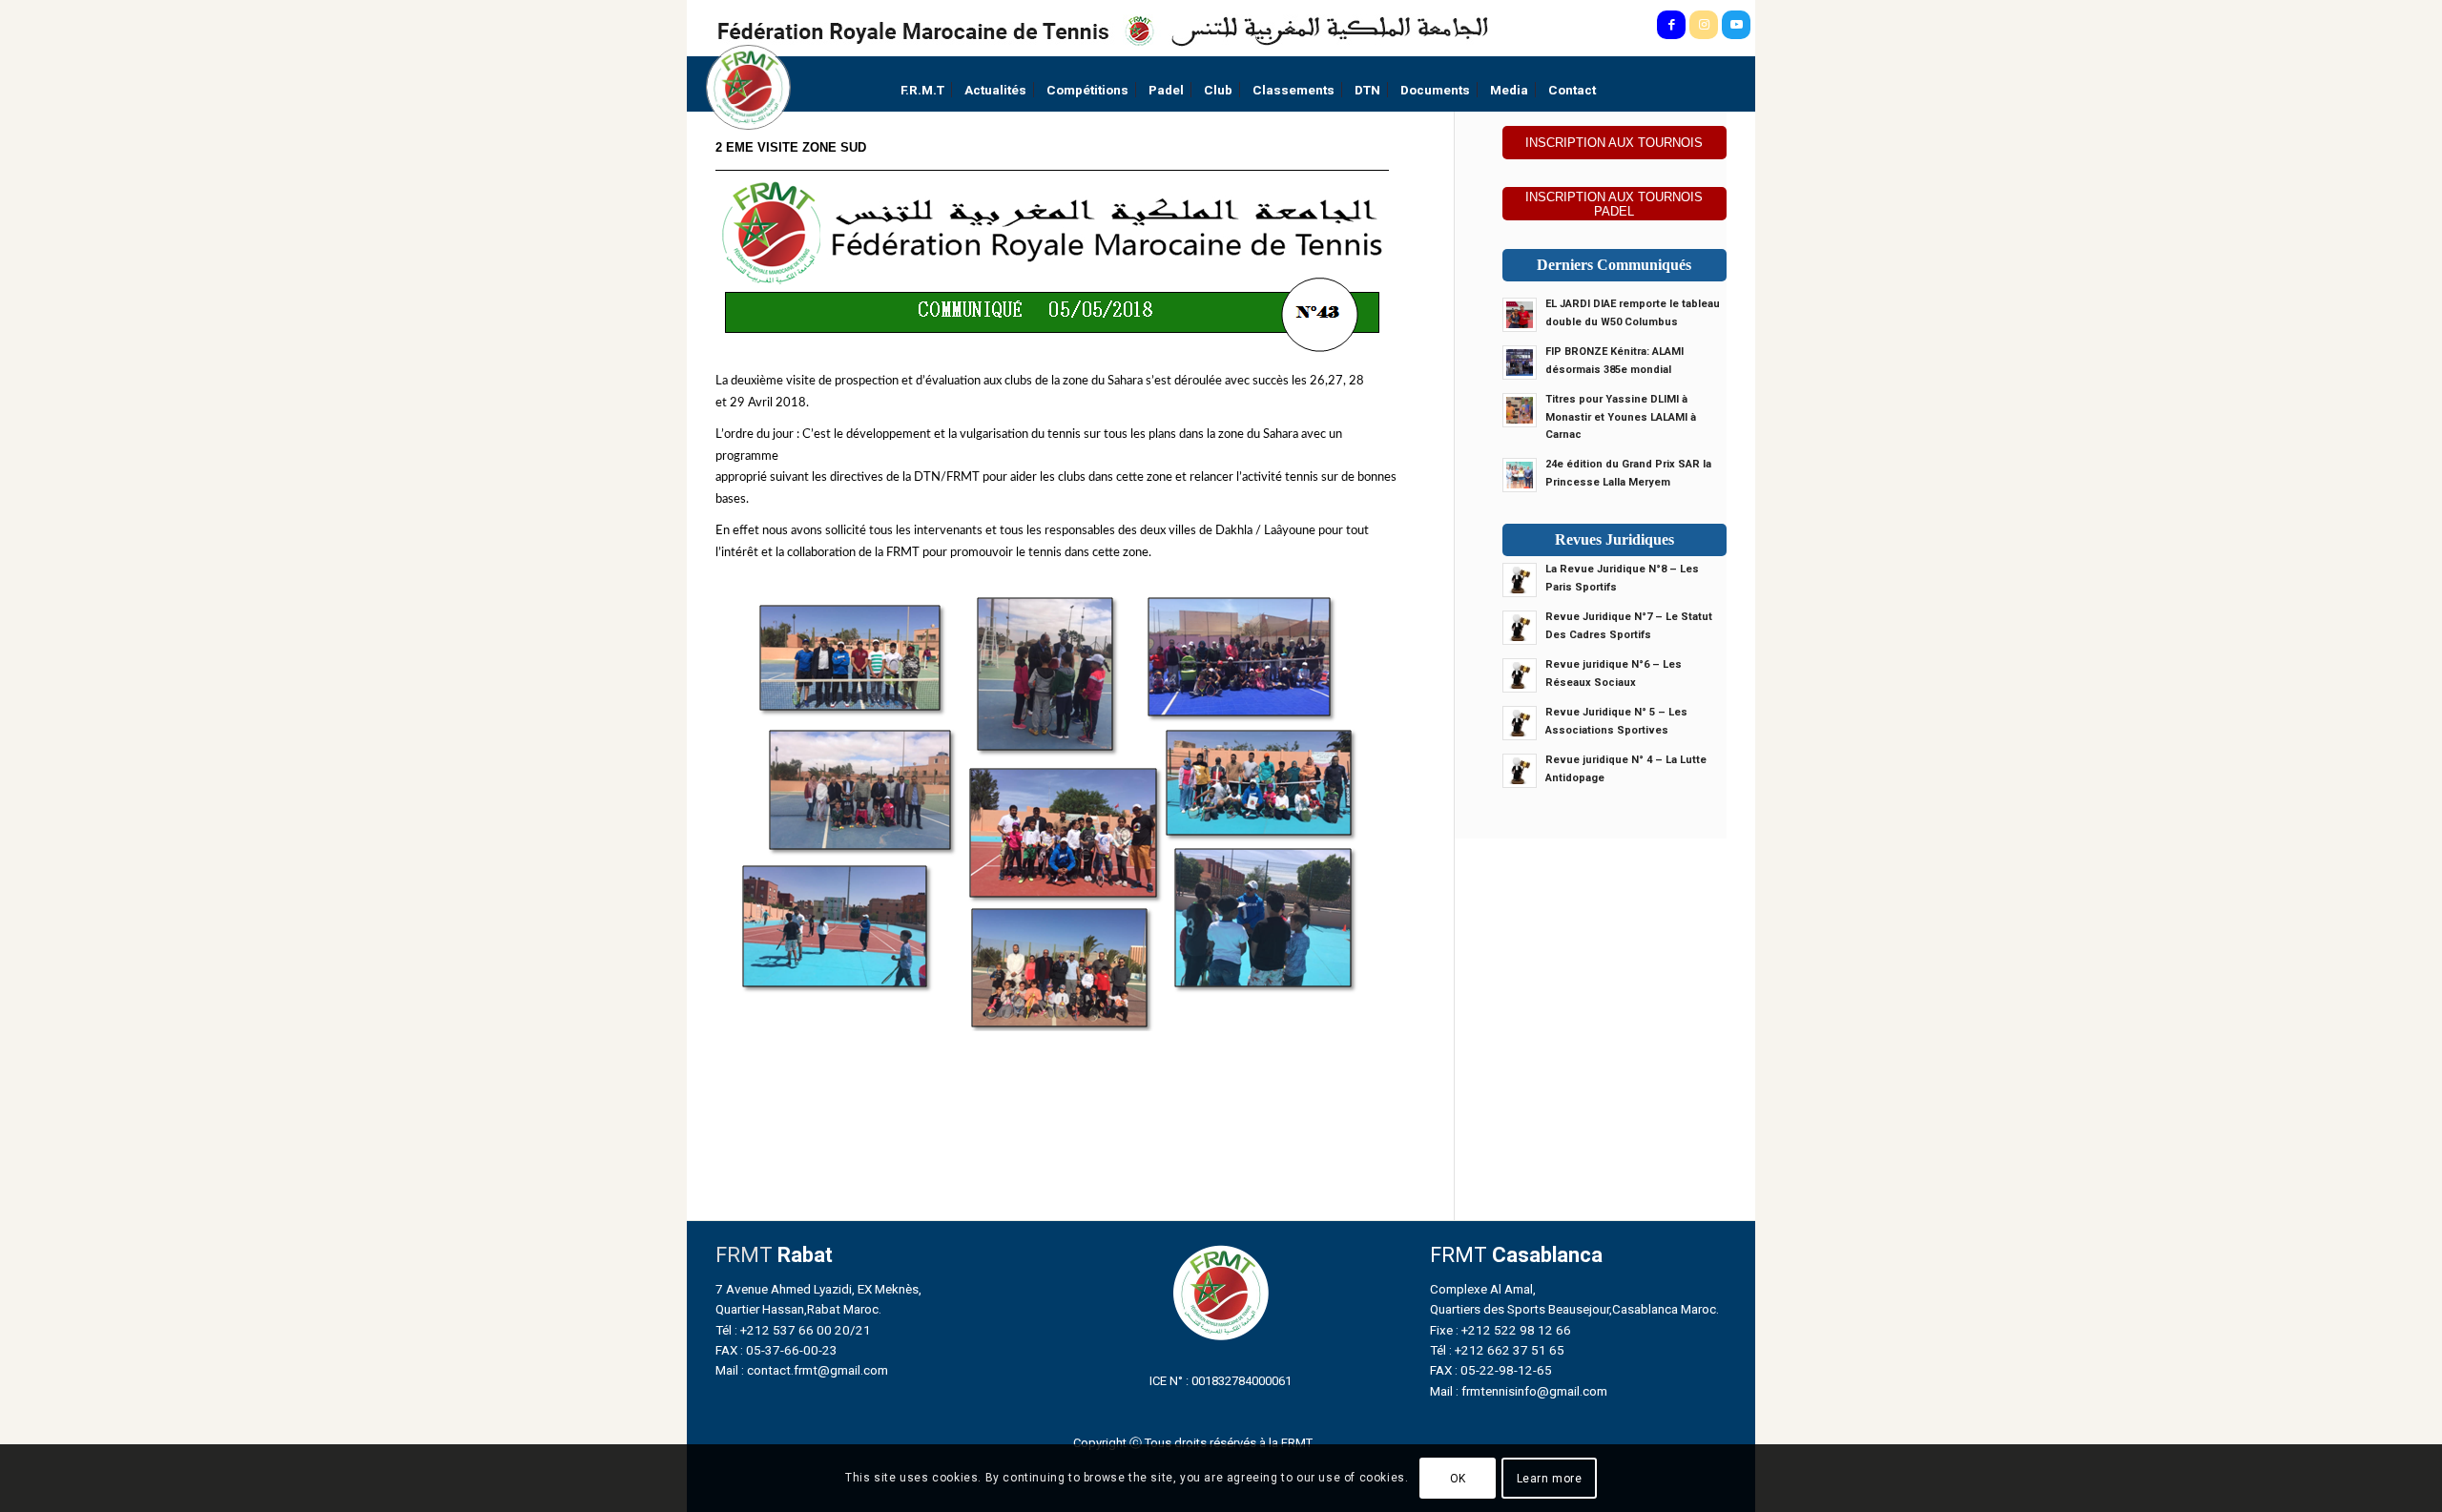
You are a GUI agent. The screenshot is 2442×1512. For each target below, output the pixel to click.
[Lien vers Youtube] (1736, 25)
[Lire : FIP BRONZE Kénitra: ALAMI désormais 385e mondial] (1520, 362)
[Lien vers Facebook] (1671, 25)
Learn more (1550, 1479)
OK (1458, 1479)
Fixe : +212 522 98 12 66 (1500, 1330)
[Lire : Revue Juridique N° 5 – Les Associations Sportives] (1520, 723)
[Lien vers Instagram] (1704, 25)
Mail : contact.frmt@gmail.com (802, 1370)
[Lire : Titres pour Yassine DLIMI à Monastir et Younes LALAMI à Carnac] (1520, 410)
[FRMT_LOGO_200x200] (748, 87)
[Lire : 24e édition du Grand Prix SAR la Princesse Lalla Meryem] (1520, 475)
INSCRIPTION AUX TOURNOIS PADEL (1614, 204)
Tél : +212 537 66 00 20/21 (793, 1330)
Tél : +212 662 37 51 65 (1497, 1350)
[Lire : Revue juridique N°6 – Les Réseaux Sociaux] (1520, 675)
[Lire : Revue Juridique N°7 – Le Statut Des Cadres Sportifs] (1520, 628)
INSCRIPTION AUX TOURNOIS (1614, 143)
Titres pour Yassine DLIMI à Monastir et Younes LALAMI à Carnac (1621, 417)
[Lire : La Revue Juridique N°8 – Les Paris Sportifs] (1520, 580)
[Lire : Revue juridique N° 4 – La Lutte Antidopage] (1520, 771)
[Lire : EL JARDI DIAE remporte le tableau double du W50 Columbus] (1520, 315)
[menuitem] (922, 90)
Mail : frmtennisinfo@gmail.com (1519, 1391)
